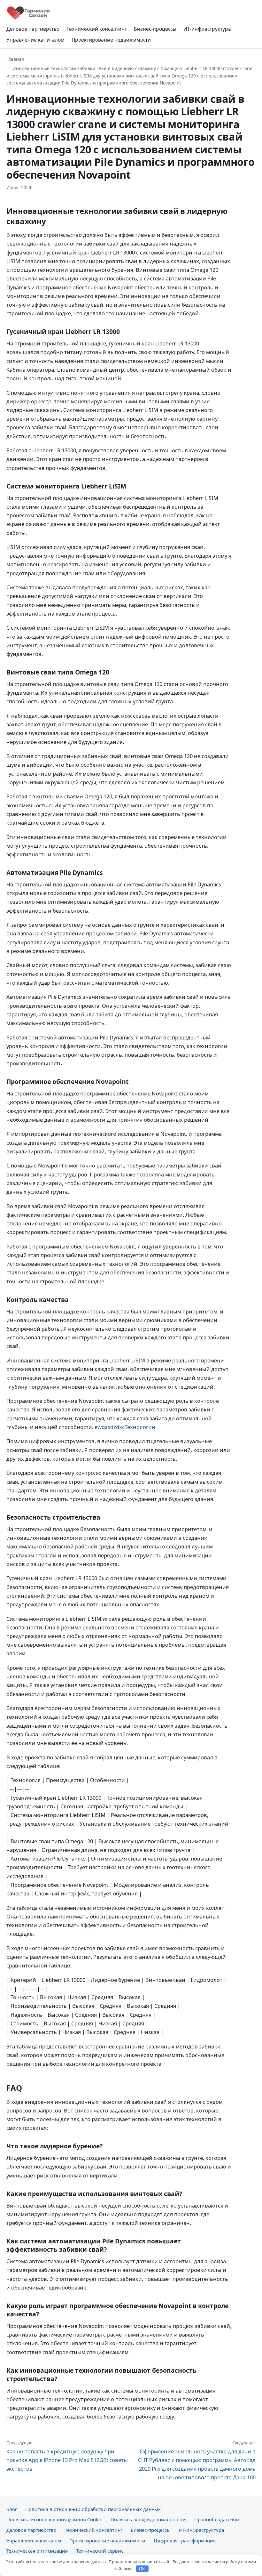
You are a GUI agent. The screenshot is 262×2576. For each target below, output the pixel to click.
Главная (15, 59)
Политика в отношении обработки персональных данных (93, 2509)
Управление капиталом (35, 40)
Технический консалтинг (97, 29)
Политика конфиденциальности (148, 2519)
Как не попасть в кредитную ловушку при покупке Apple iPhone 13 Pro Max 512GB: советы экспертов (67, 2456)
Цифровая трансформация (185, 2540)
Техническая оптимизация (37, 2551)
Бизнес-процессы (155, 29)
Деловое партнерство (33, 29)
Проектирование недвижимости (111, 40)
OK (142, 2569)
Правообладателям (217, 2519)
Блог (12, 2509)
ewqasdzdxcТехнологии (125, 1427)
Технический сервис (100, 2551)
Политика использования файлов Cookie (54, 2519)
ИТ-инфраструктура (207, 29)
